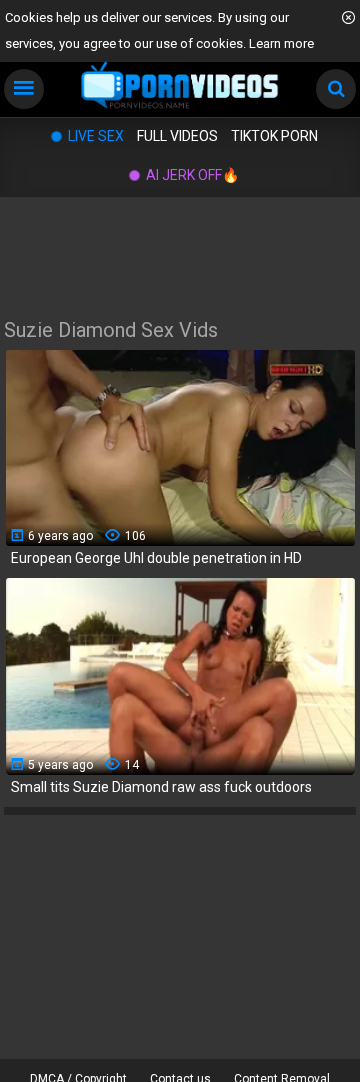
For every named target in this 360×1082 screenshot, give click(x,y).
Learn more (281, 43)
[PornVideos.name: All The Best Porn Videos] (180, 86)
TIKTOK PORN (274, 136)
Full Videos (177, 136)
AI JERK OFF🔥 (192, 175)
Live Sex (96, 136)
